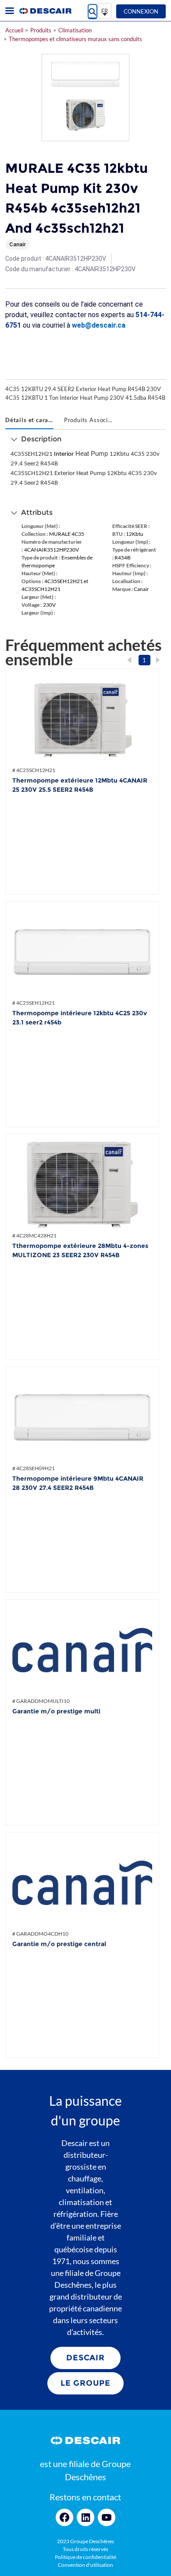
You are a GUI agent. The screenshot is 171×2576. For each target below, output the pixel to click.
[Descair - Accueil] (45, 11)
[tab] (29, 421)
